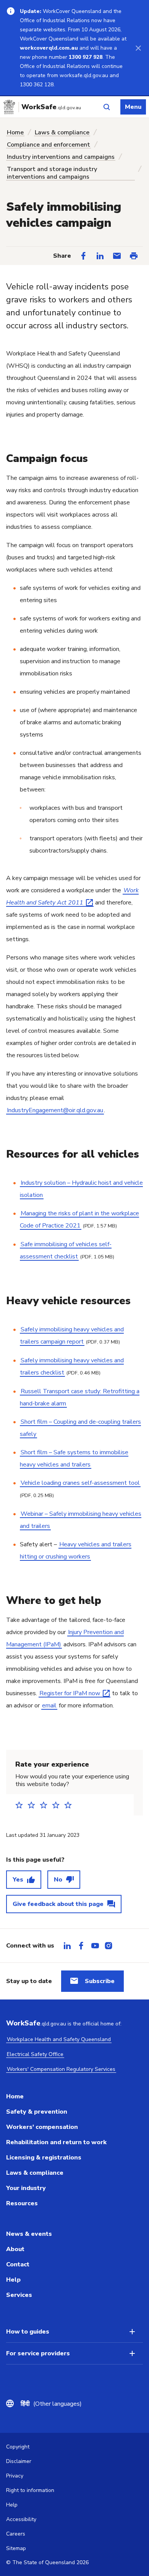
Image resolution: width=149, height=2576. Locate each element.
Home (15, 132)
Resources (22, 2203)
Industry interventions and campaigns (61, 157)
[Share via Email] (117, 256)
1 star (21, 1805)
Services (19, 2295)
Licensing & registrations (44, 2158)
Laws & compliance (62, 132)
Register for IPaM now (70, 1693)
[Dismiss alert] (138, 48)
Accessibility (21, 2519)
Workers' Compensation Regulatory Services (61, 2069)
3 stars (46, 1805)
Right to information (30, 2490)
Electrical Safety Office (35, 2054)
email (49, 1705)
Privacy (15, 2476)
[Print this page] (134, 256)
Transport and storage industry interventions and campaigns (52, 173)
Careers (16, 2534)
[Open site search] (107, 107)
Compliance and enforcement (49, 145)
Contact (18, 2264)
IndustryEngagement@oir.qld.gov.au (55, 1110)
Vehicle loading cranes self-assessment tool (80, 1483)
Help (13, 2280)
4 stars (58, 1805)
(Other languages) (51, 2404)
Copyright (18, 2447)
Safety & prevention (37, 2112)
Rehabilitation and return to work (56, 2142)
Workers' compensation (42, 2127)
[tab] (67, 1946)
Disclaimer (19, 2461)
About (15, 2249)
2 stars (34, 1805)
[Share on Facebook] (83, 256)
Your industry (26, 2188)
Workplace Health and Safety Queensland (59, 2039)
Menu (133, 107)
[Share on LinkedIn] (100, 256)
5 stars (70, 1805)
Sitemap (16, 2548)
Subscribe (100, 1981)
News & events (29, 2234)
